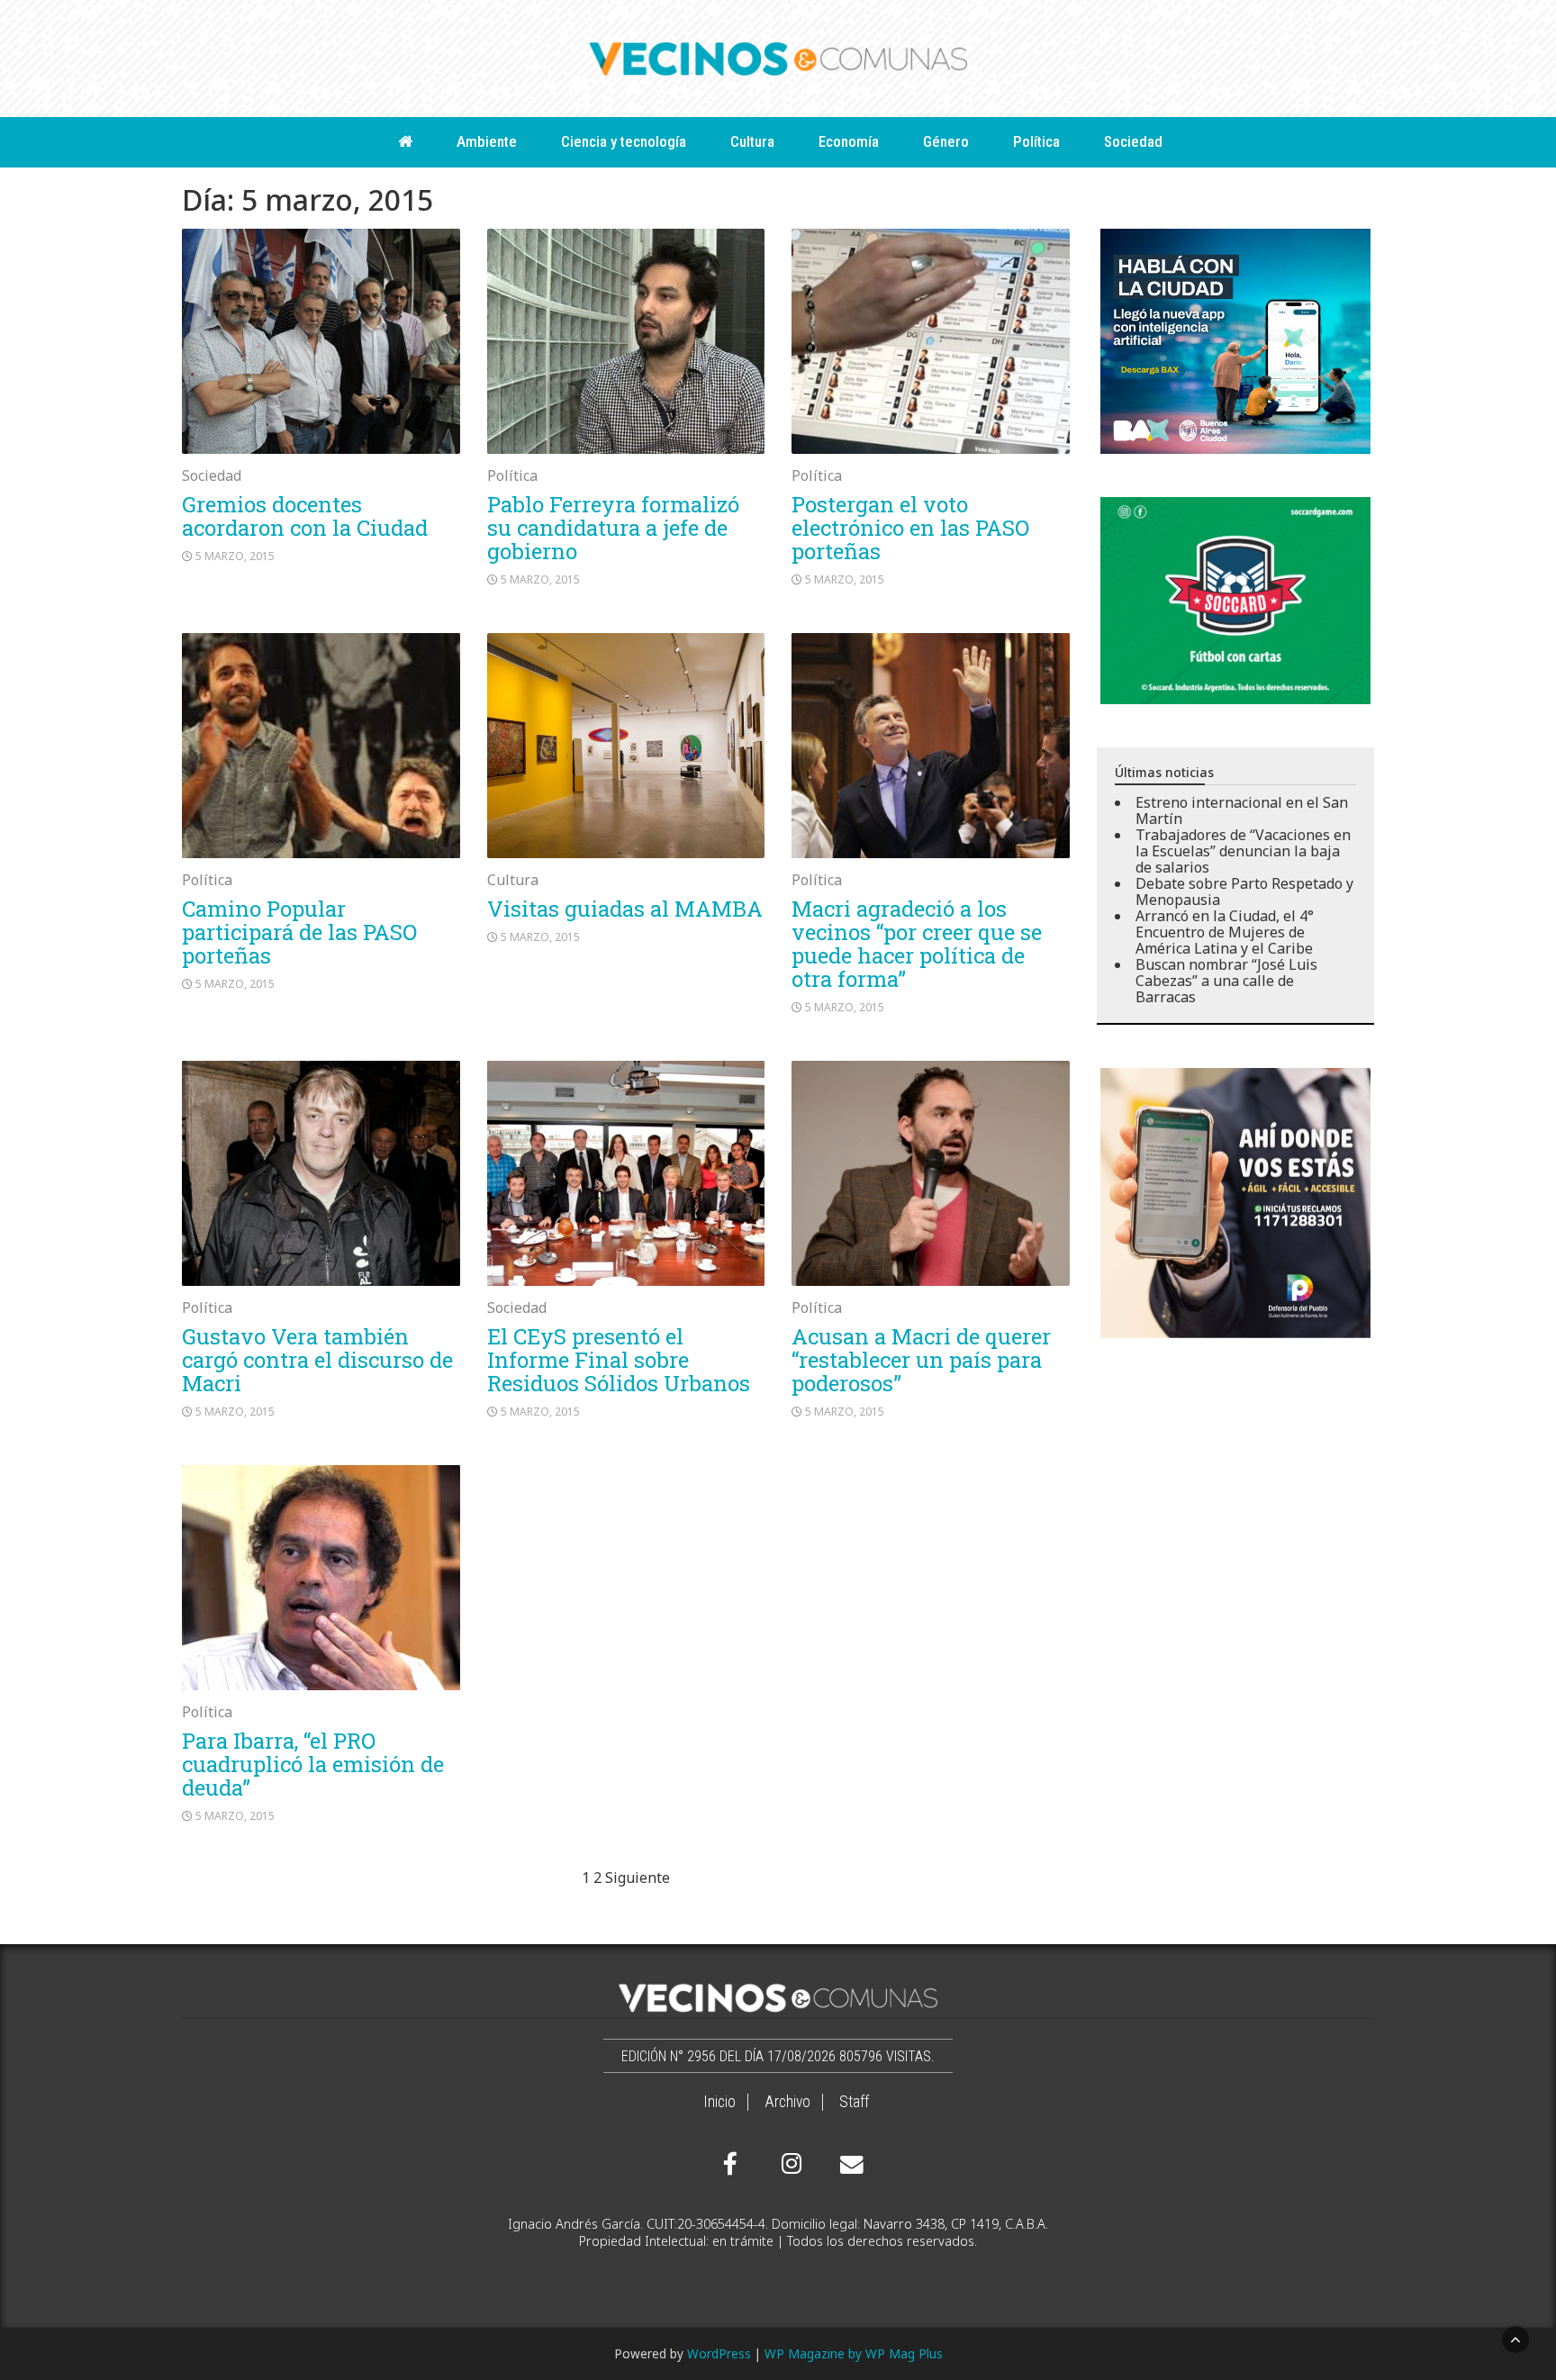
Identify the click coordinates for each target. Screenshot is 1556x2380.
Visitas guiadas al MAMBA (625, 909)
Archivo (787, 2102)
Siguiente (638, 1878)
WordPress (719, 2353)
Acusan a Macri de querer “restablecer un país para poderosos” (921, 1360)
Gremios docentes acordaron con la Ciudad (305, 516)
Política (1036, 141)
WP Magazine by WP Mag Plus (854, 2353)
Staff (854, 2102)
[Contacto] (847, 2165)
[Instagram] (789, 2164)
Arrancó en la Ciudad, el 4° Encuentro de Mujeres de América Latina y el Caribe (1225, 932)
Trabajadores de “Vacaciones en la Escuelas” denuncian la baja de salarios (1243, 851)
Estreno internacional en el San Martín (1242, 810)
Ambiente (487, 141)
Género (946, 141)
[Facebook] (730, 2164)
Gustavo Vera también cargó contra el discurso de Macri (317, 1360)
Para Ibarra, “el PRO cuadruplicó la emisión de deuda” (313, 1764)
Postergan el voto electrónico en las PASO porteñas (910, 528)
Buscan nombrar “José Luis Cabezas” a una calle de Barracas (1226, 981)
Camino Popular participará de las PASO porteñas (299, 932)
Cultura (752, 141)
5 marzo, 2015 (235, 556)
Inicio (719, 2102)
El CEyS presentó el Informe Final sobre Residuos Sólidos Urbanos (619, 1360)
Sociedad (1133, 141)
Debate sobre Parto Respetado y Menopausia (1244, 891)
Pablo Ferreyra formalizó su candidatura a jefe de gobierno (613, 528)
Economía (849, 141)
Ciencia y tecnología (624, 141)
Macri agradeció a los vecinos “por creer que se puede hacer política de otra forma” (917, 944)
